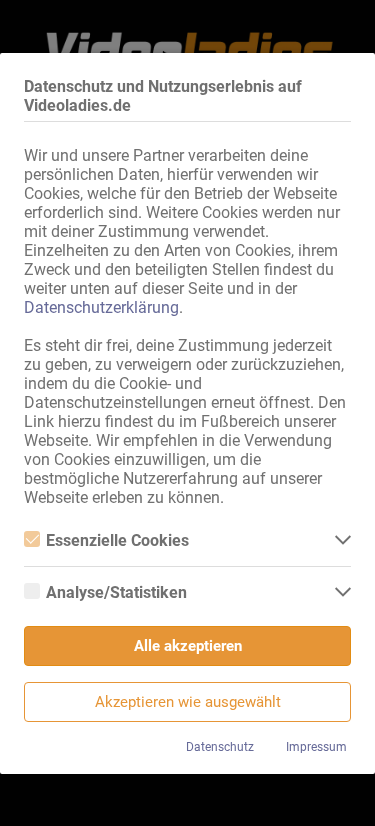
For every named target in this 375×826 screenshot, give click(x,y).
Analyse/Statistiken (116, 592)
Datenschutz (220, 747)
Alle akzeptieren (188, 646)
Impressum (316, 747)
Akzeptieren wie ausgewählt (188, 702)
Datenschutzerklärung (101, 307)
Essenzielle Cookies (117, 540)
